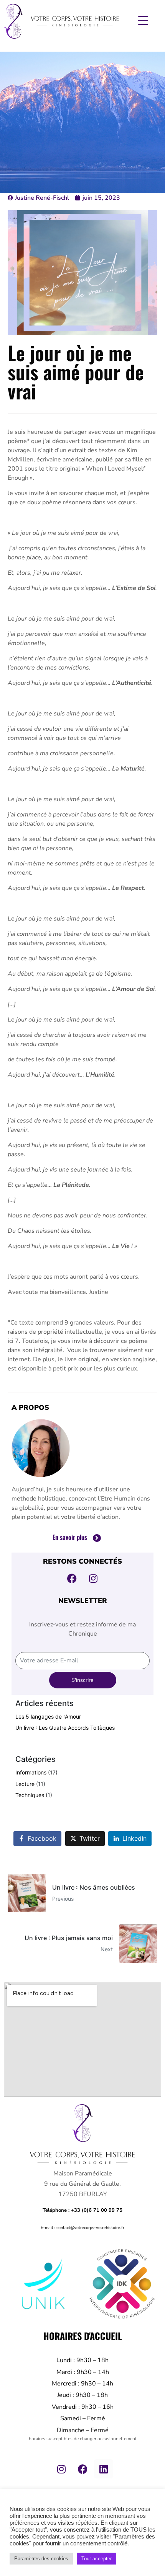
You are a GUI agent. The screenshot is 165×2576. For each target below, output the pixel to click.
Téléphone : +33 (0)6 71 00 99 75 (82, 2210)
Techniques (30, 1795)
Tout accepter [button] (97, 2559)
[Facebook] (82, 2469)
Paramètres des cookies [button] (41, 2559)
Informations (31, 1772)
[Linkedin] (104, 2469)
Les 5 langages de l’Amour (48, 1717)
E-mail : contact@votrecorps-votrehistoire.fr (82, 2228)
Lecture (25, 1784)
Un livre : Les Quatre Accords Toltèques (65, 1728)
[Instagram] (61, 2469)
